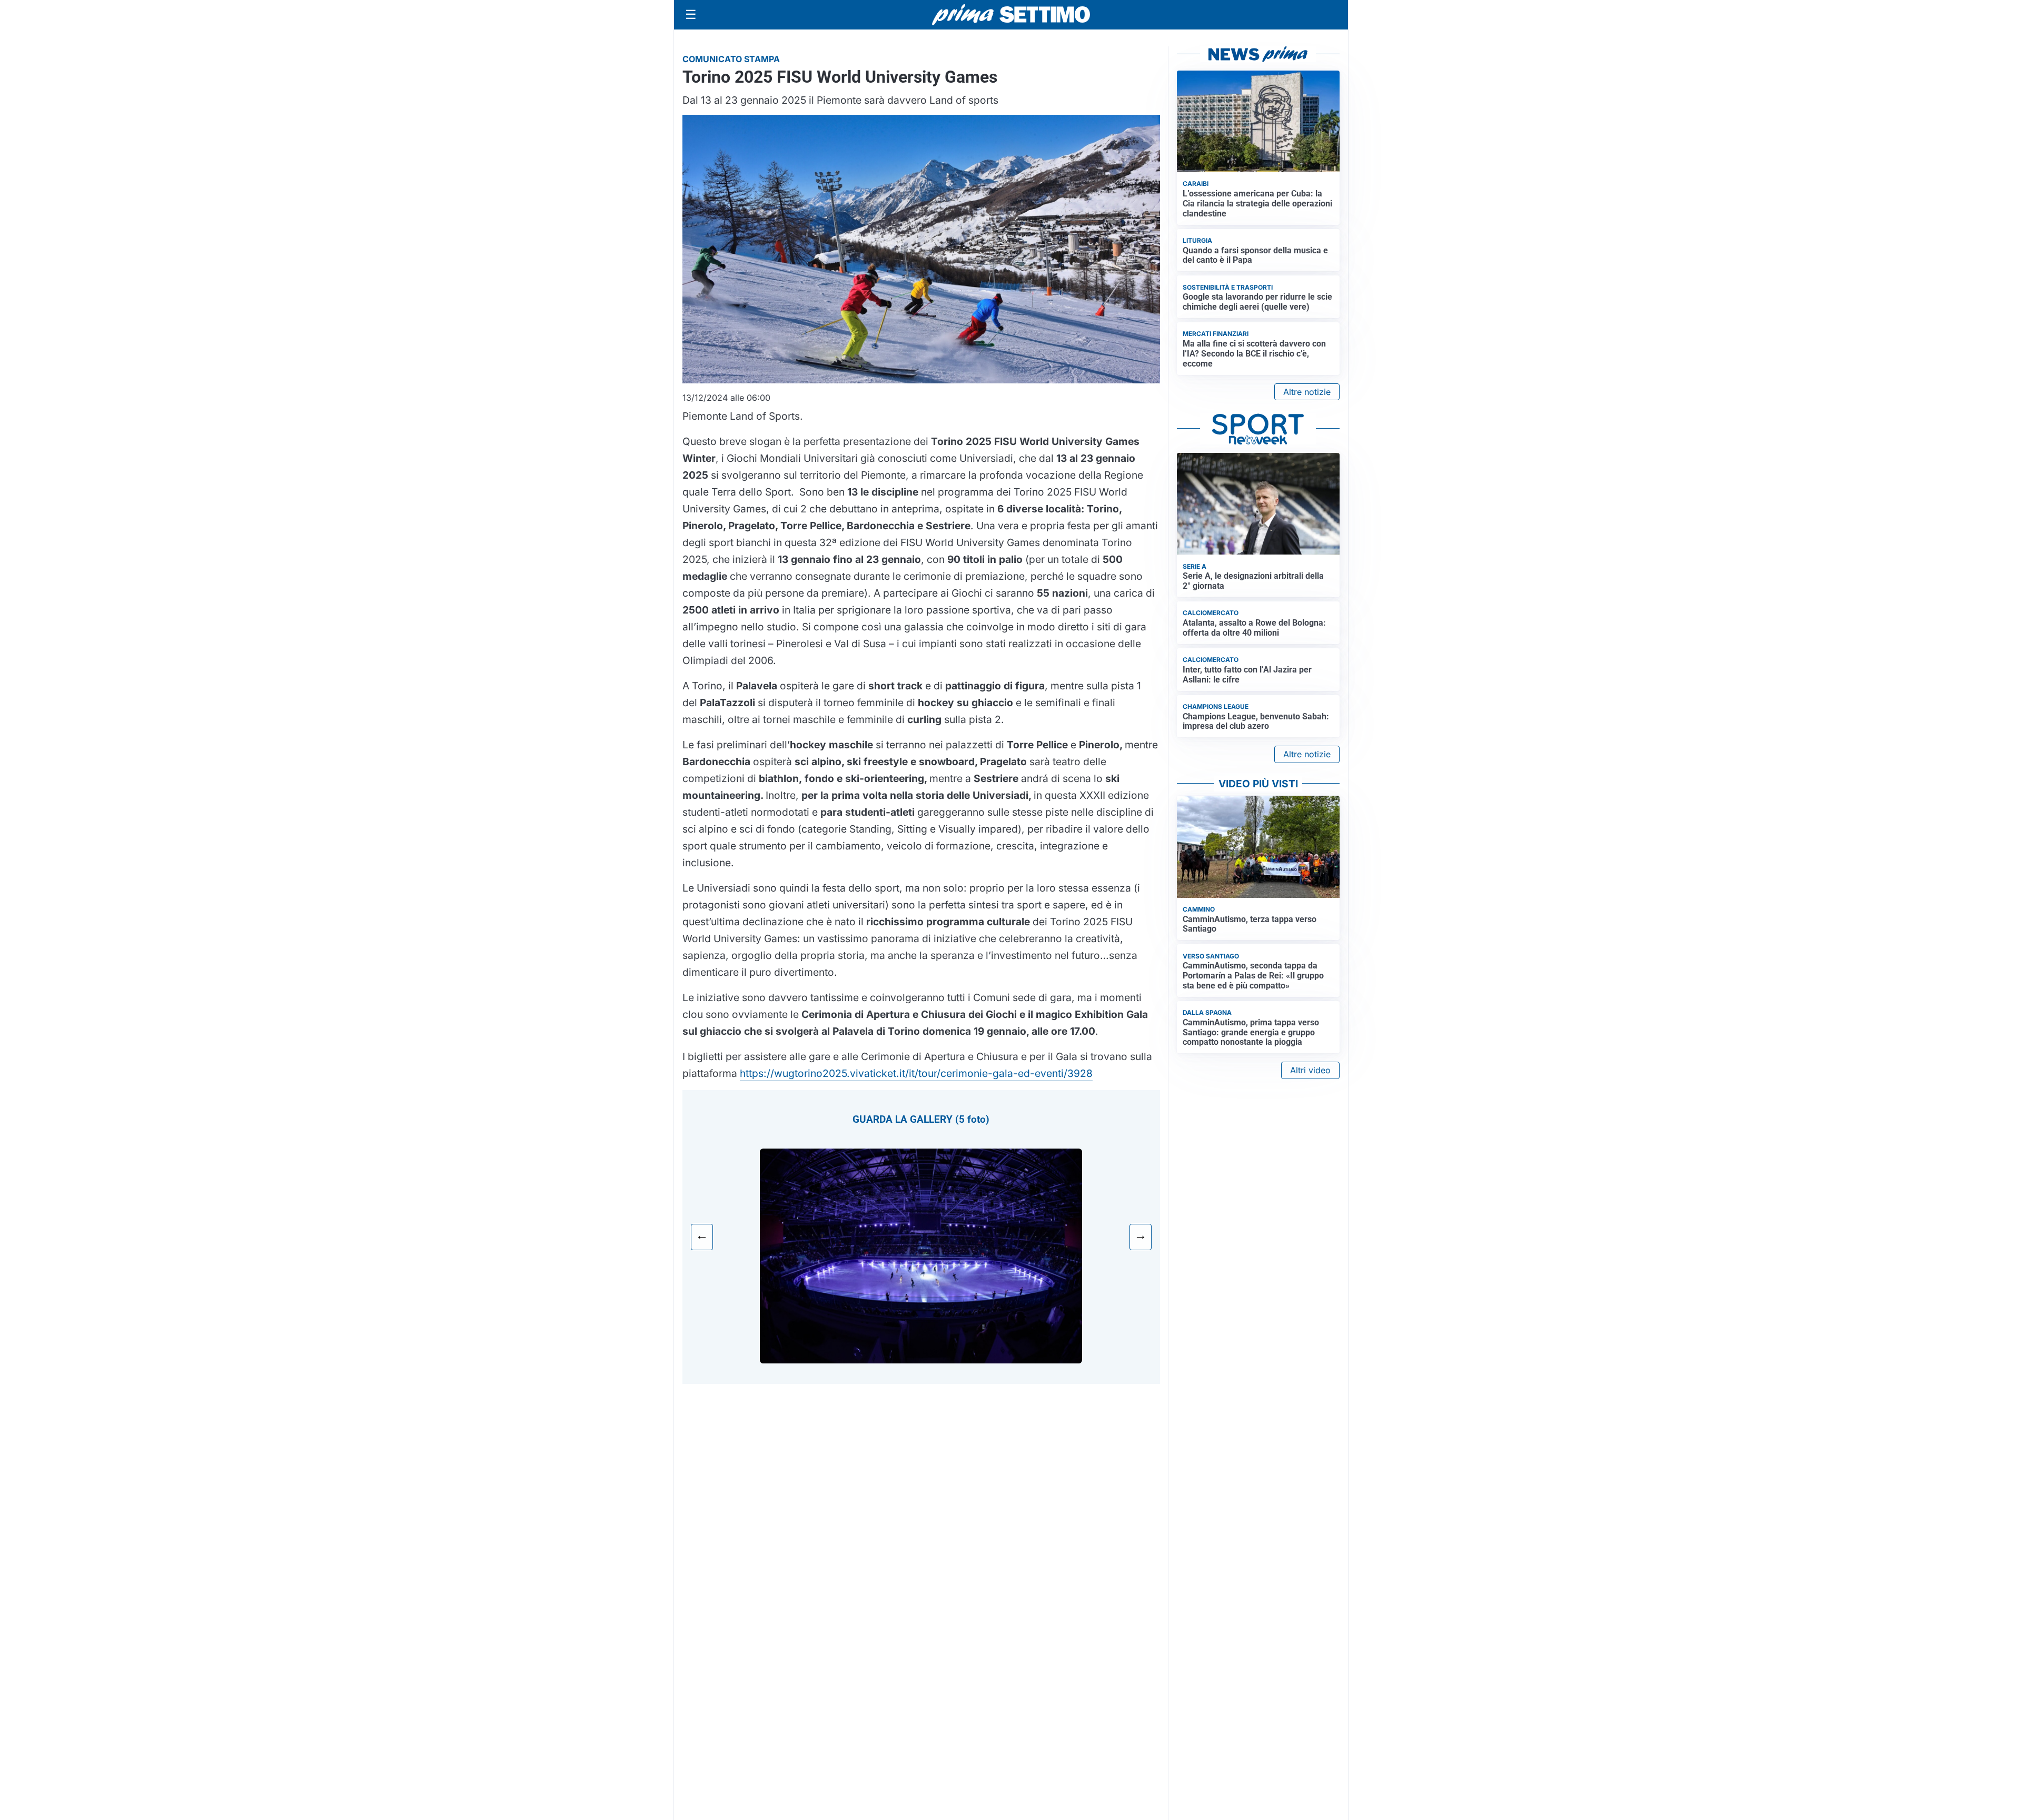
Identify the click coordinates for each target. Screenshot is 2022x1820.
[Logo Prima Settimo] (1011, 15)
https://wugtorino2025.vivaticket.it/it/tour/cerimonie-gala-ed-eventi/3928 (916, 1073)
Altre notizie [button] (1307, 392)
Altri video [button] (1310, 1070)
